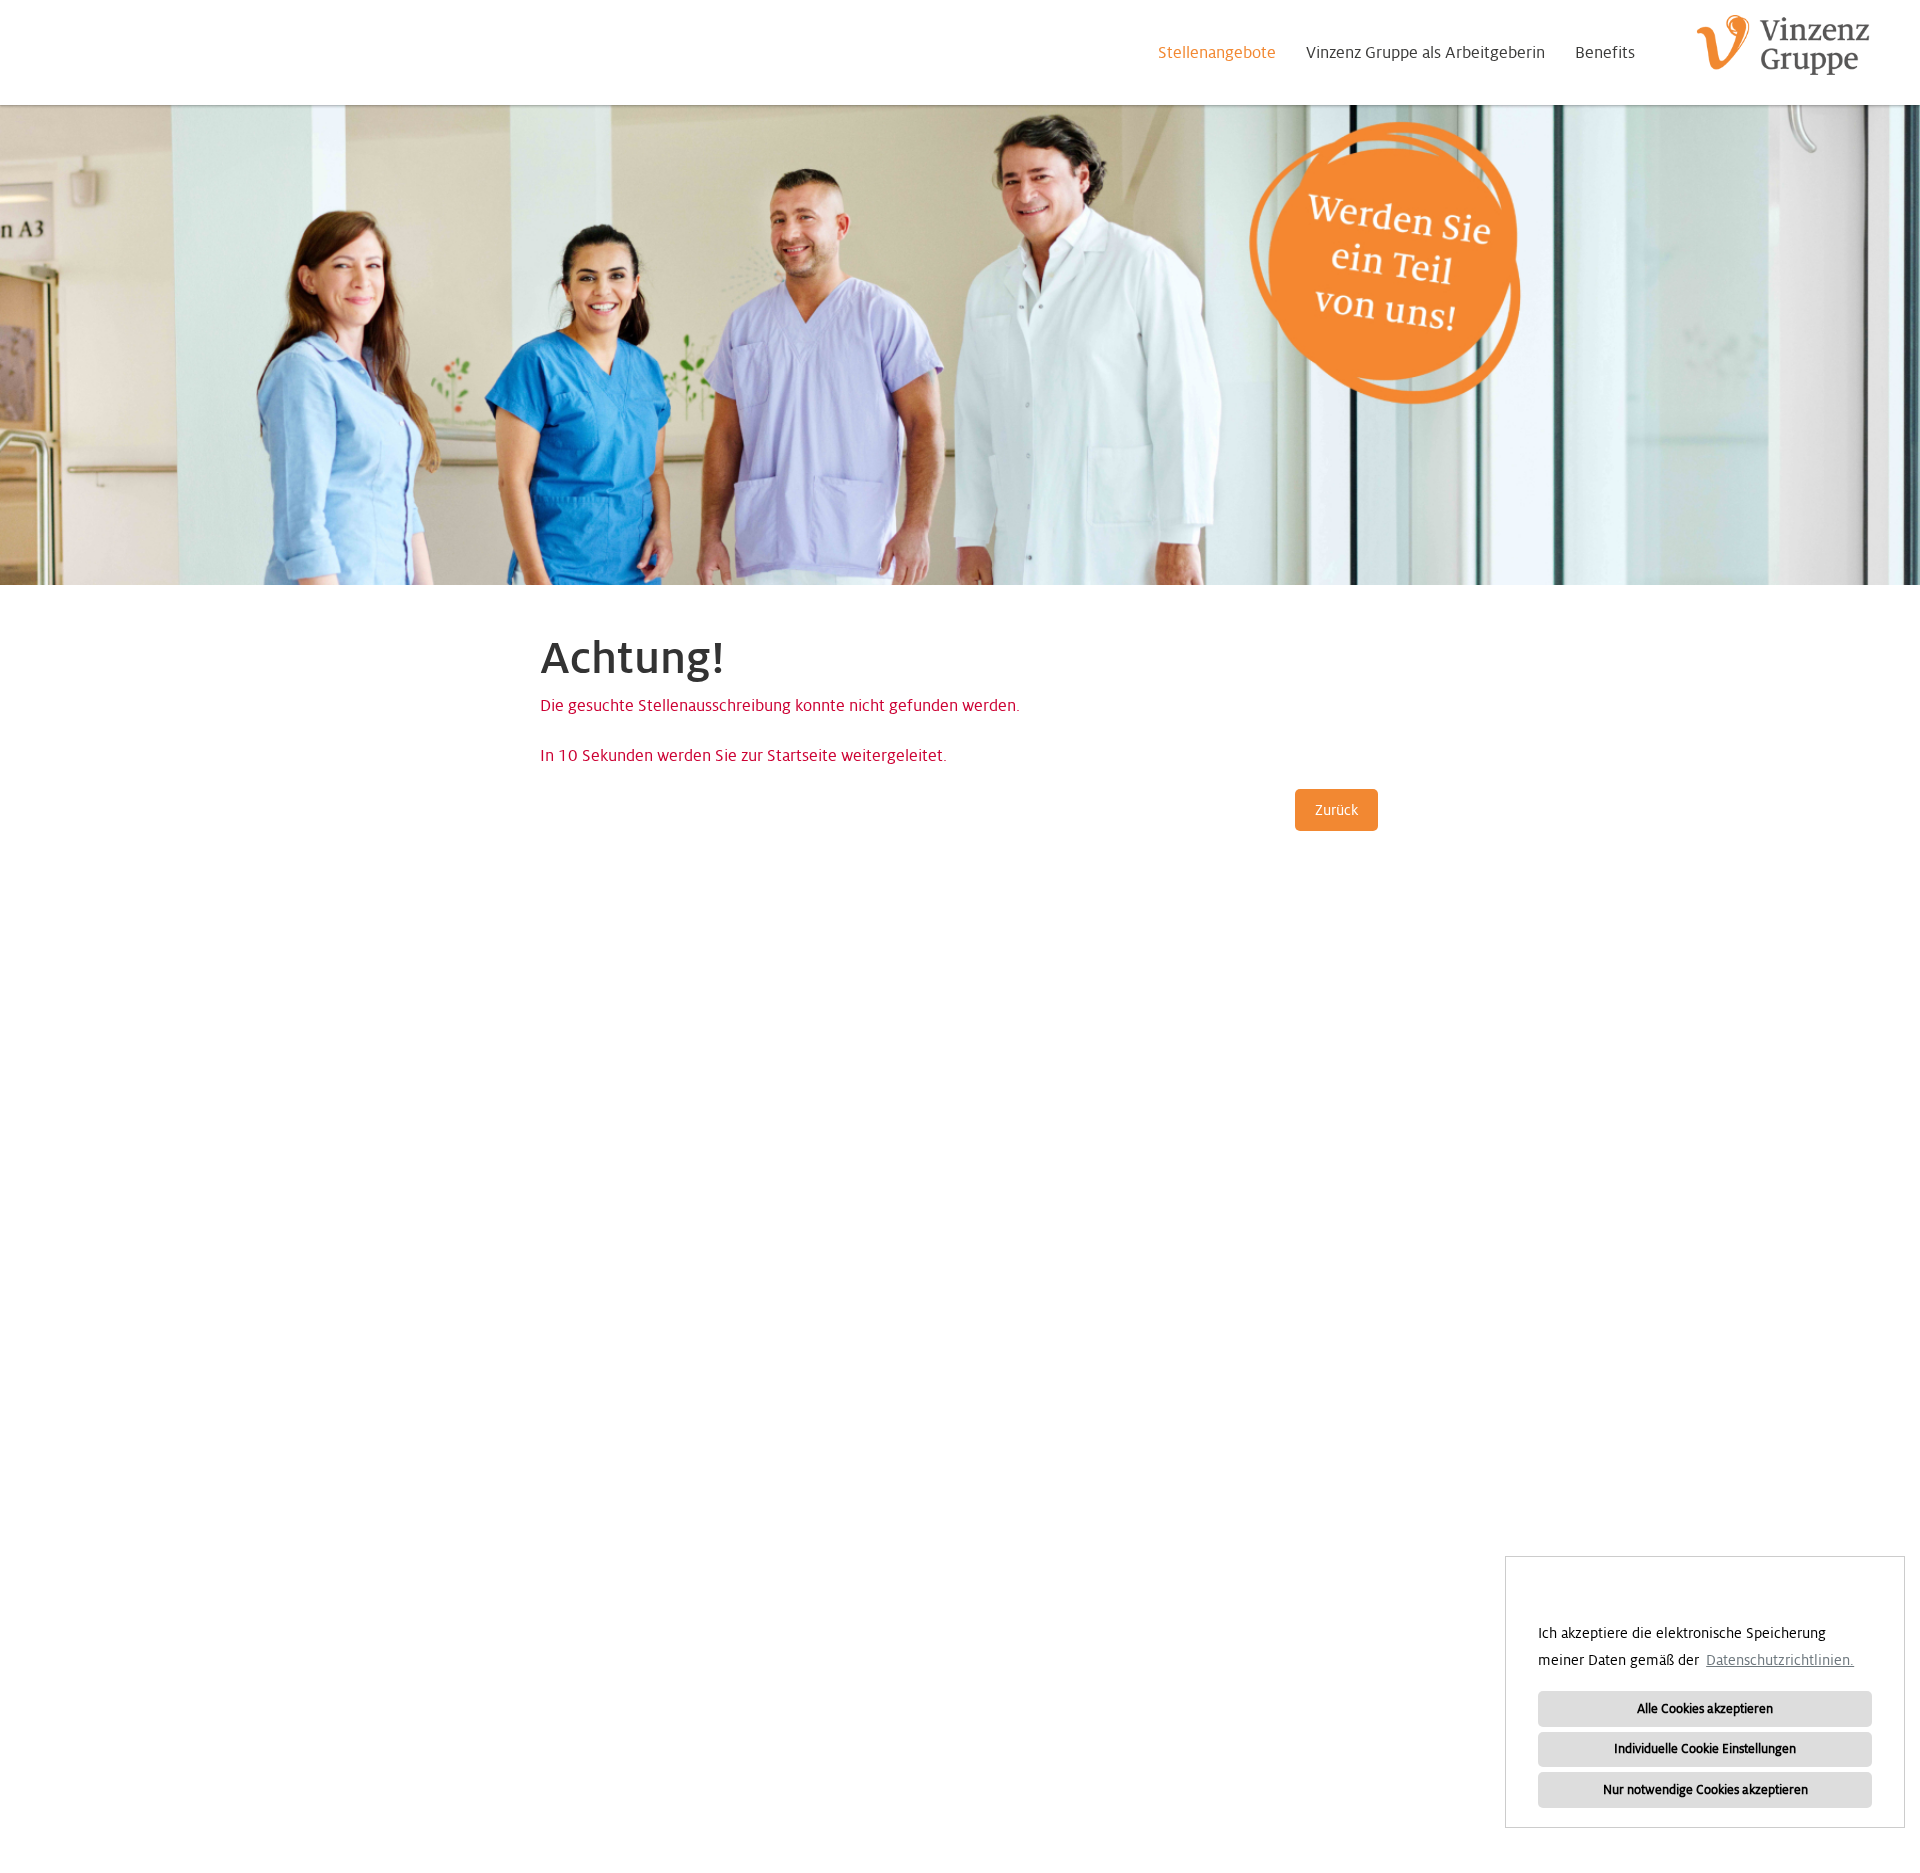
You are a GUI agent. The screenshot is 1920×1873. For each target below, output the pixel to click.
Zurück (1336, 810)
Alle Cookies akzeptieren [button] (1705, 1709)
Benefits (1605, 53)
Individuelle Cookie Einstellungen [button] (1705, 1749)
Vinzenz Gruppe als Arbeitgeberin (1425, 53)
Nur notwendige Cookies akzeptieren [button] (1705, 1790)
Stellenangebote (1217, 53)
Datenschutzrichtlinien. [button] (1780, 1660)
